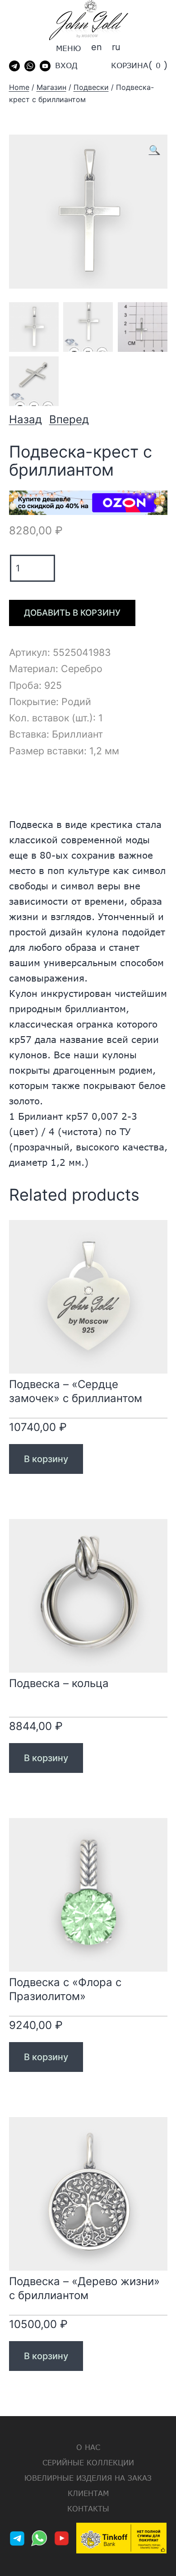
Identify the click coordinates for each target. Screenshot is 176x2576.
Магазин (51, 87)
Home (19, 87)
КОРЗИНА (130, 65)
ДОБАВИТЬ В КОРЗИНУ (72, 613)
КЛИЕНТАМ (88, 2493)
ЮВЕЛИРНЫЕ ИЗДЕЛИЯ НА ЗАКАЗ (88, 2478)
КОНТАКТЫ (88, 2508)
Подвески (91, 87)
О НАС (88, 2447)
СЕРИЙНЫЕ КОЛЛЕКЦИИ (88, 2462)
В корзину (46, 1459)
